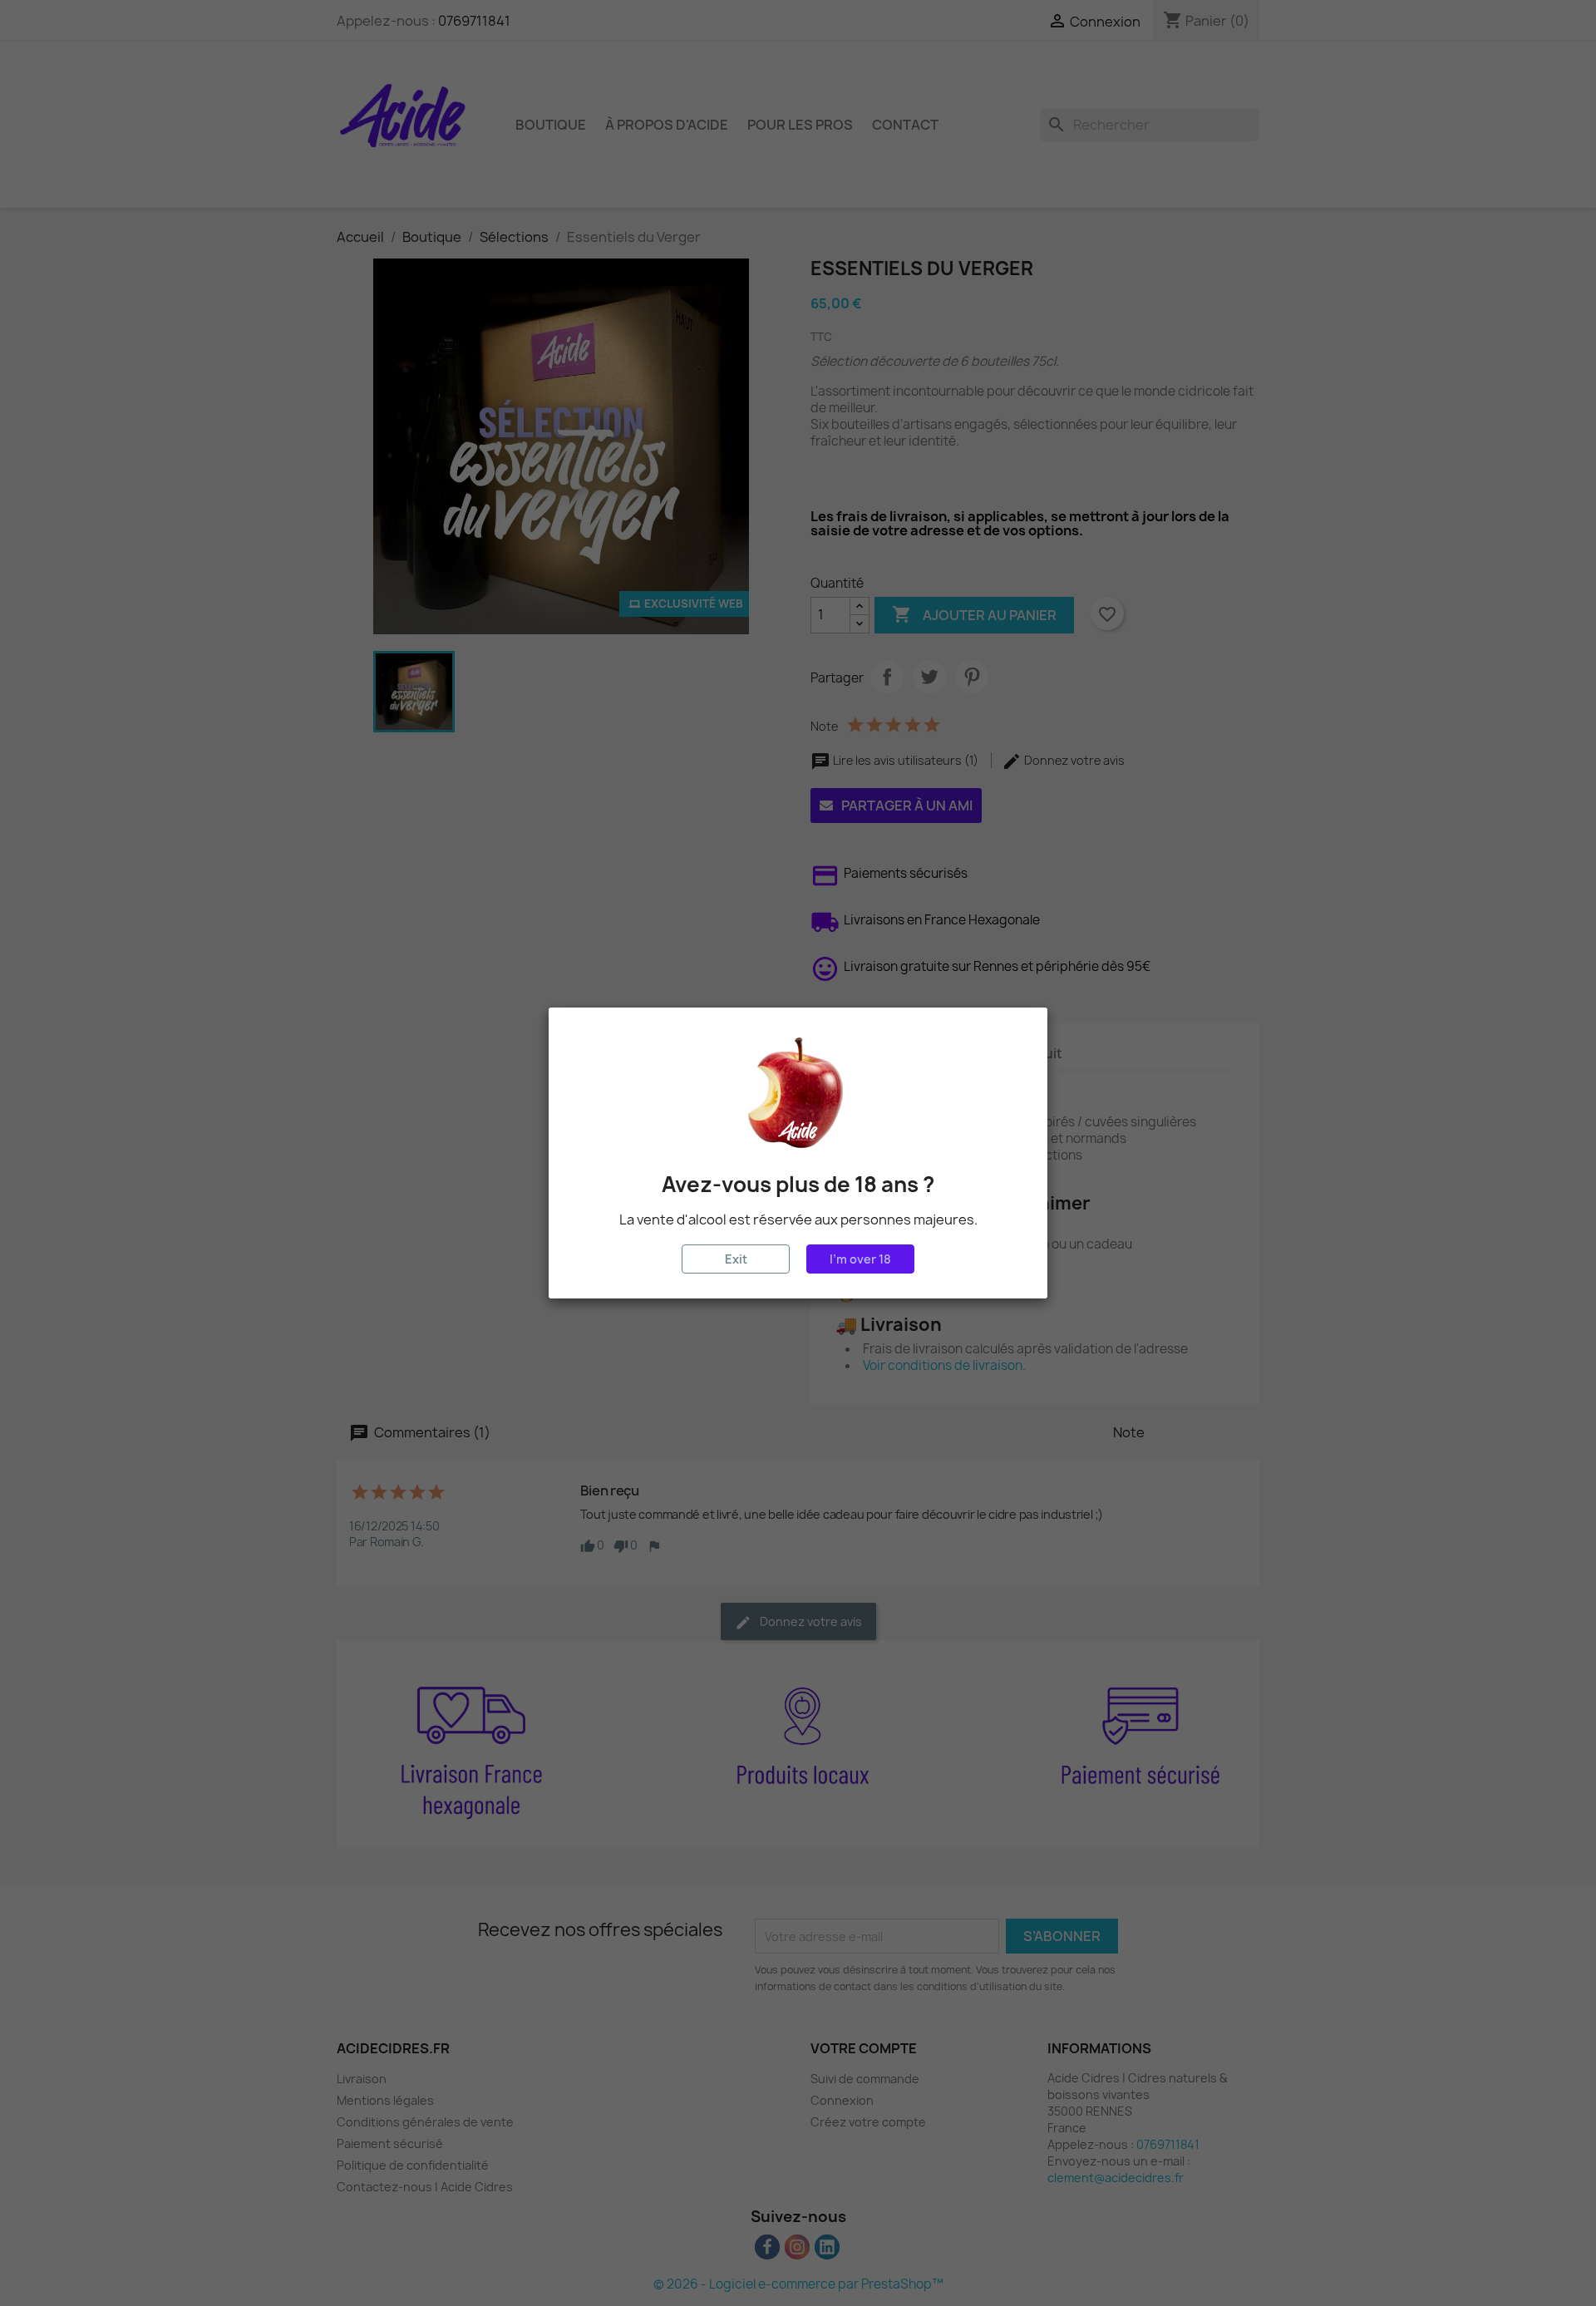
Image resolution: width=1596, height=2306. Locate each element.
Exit (736, 1259)
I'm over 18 (860, 1259)
